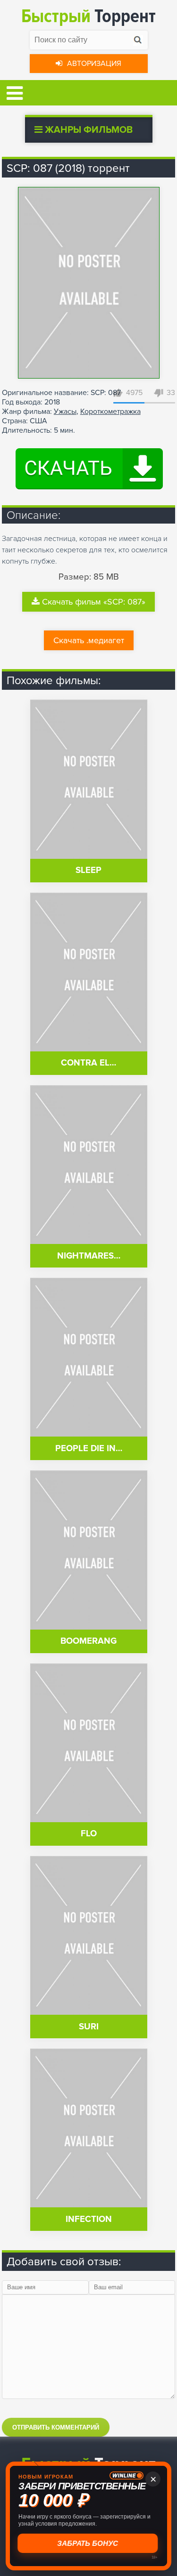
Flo (89, 1834)
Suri (89, 2027)
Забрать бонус (88, 2543)
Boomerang (88, 1641)
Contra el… (88, 1063)
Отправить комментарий (56, 2427)
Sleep (88, 870)
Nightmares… (89, 1256)
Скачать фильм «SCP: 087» (94, 602)
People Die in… (89, 1449)
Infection (89, 2219)
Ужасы (65, 412)
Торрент (88, 16)
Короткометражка (110, 412)
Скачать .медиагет (89, 640)
